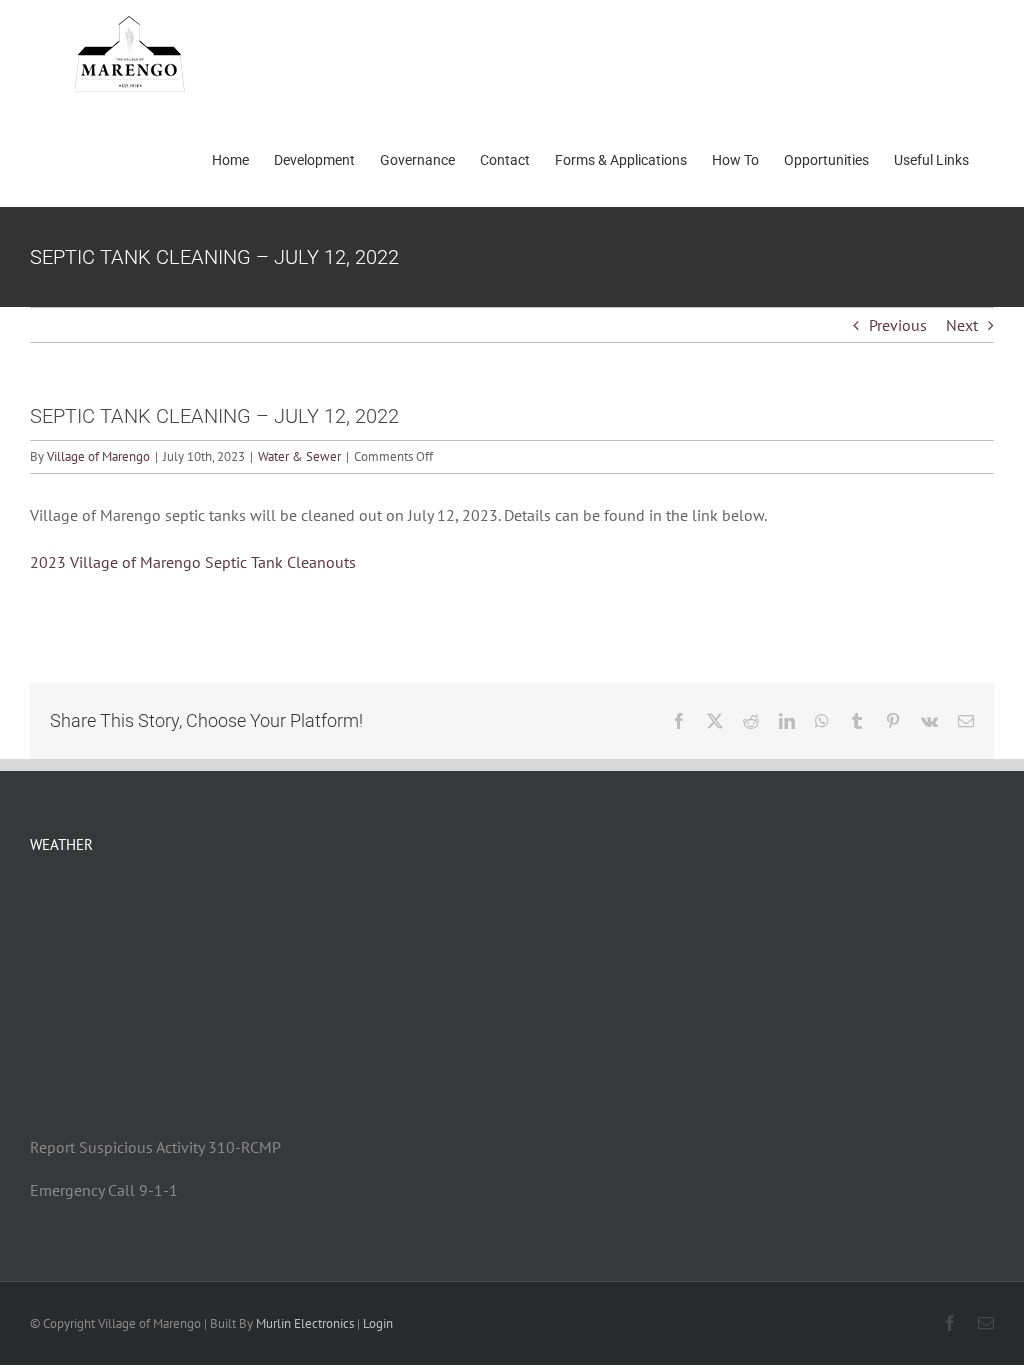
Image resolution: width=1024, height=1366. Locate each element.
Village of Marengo (98, 456)
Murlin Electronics (305, 1323)
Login (378, 1323)
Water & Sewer (299, 456)
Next (962, 325)
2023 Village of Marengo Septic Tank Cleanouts (193, 562)
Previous (898, 325)
